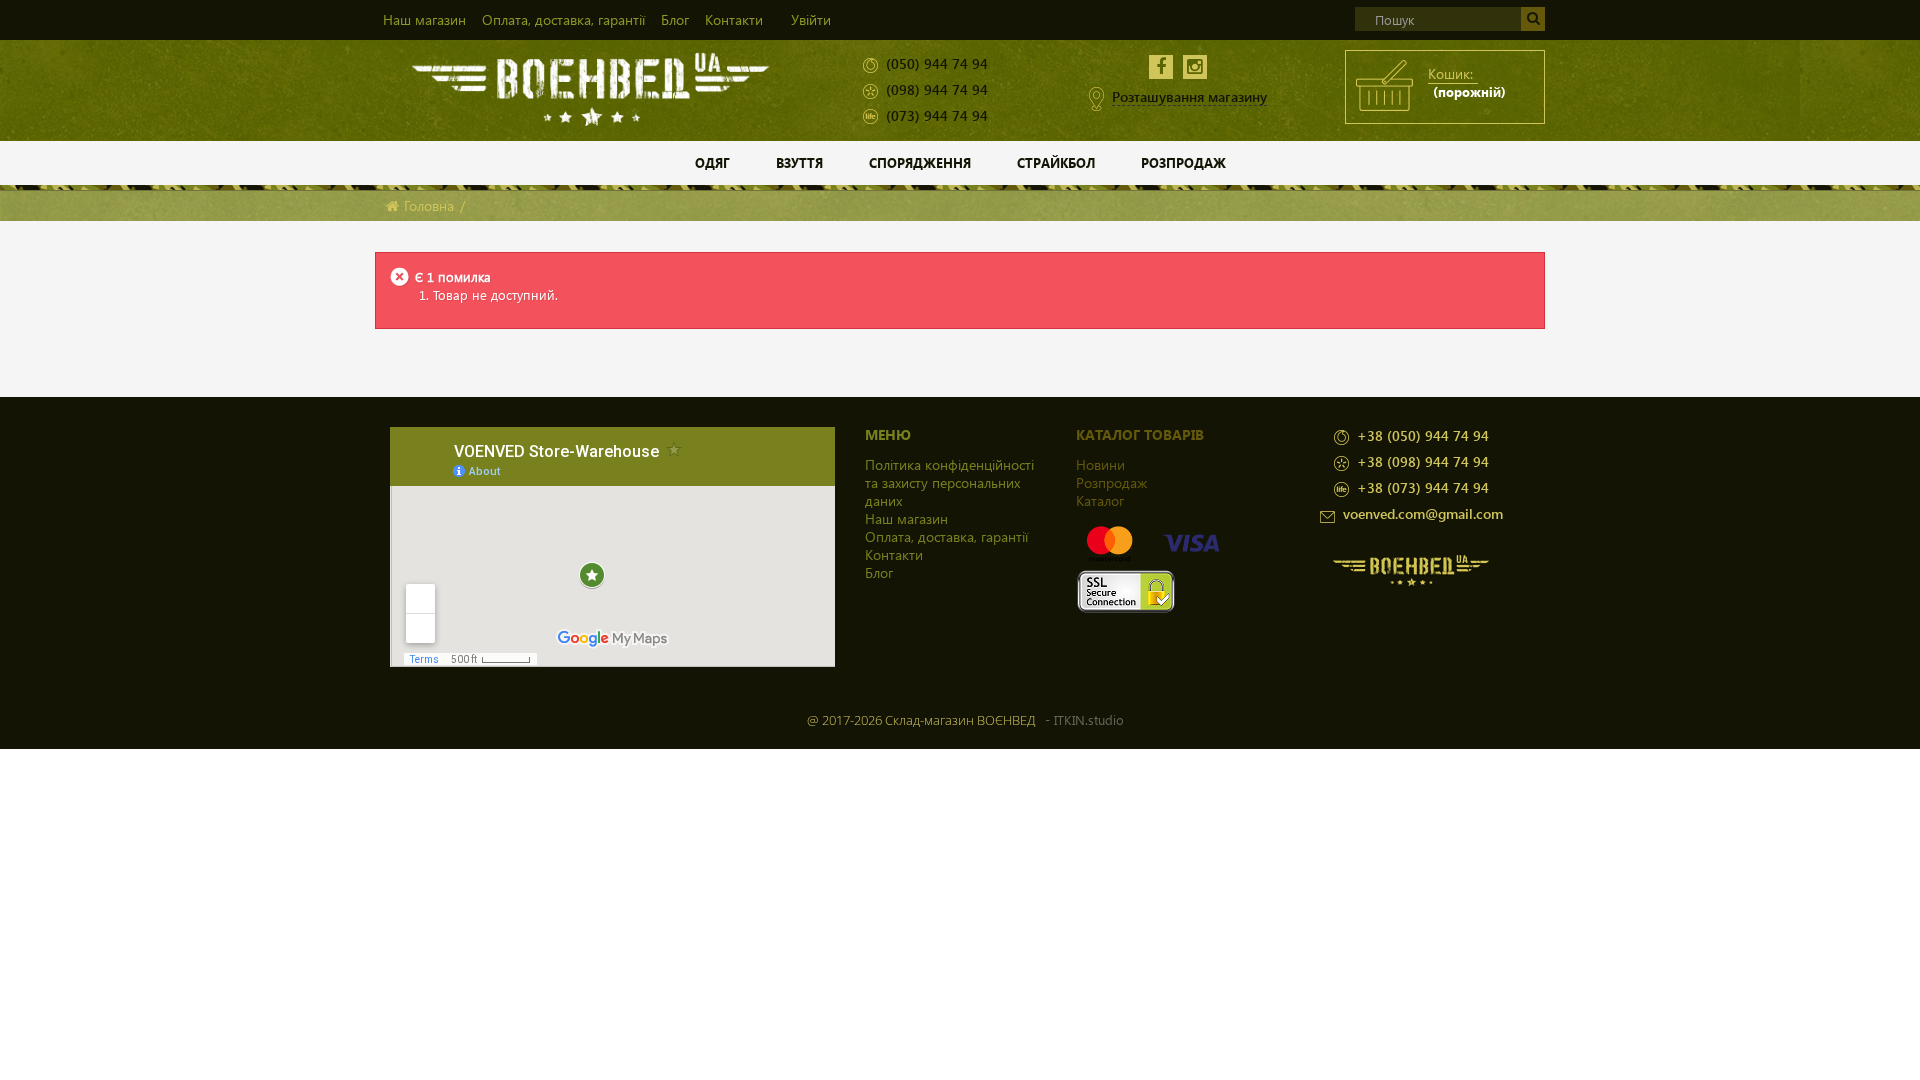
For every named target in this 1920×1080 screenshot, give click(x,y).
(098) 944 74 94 (937, 89)
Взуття (799, 162)
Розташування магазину (1189, 96)
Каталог (1100, 500)
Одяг (712, 162)
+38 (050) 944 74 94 (1423, 435)
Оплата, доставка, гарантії (563, 19)
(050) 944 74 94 (937, 63)
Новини (1100, 464)
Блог (675, 19)
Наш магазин (424, 19)
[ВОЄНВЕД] (591, 87)
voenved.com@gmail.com (1423, 513)
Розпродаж (1183, 162)
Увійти (811, 19)
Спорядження (920, 162)
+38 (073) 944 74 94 (1423, 487)
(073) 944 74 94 (937, 115)
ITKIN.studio (1089, 719)
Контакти (734, 19)
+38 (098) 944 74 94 (1423, 461)
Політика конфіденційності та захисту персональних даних (949, 482)
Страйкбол (1056, 162)
